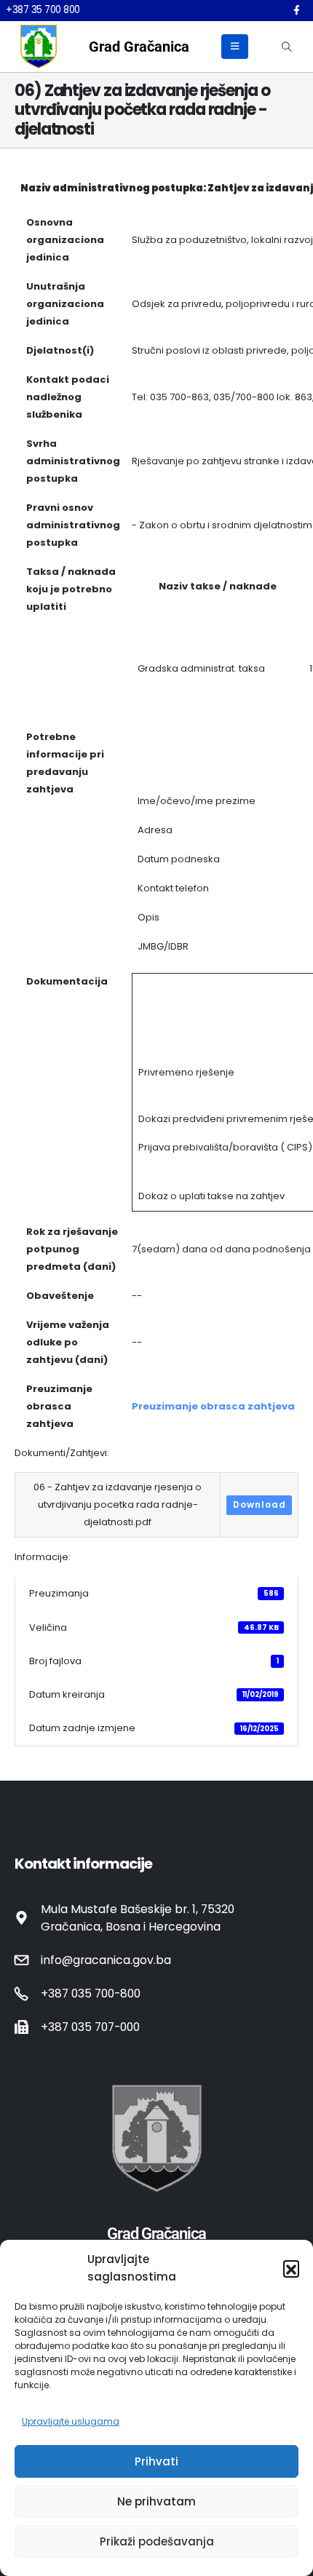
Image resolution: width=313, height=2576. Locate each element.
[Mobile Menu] (235, 47)
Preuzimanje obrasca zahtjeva (213, 1406)
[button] (291, 2268)
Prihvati (156, 2461)
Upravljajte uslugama (71, 2421)
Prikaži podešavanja (157, 2541)
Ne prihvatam (156, 2501)
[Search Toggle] (286, 47)
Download (259, 1504)
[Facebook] (296, 10)
